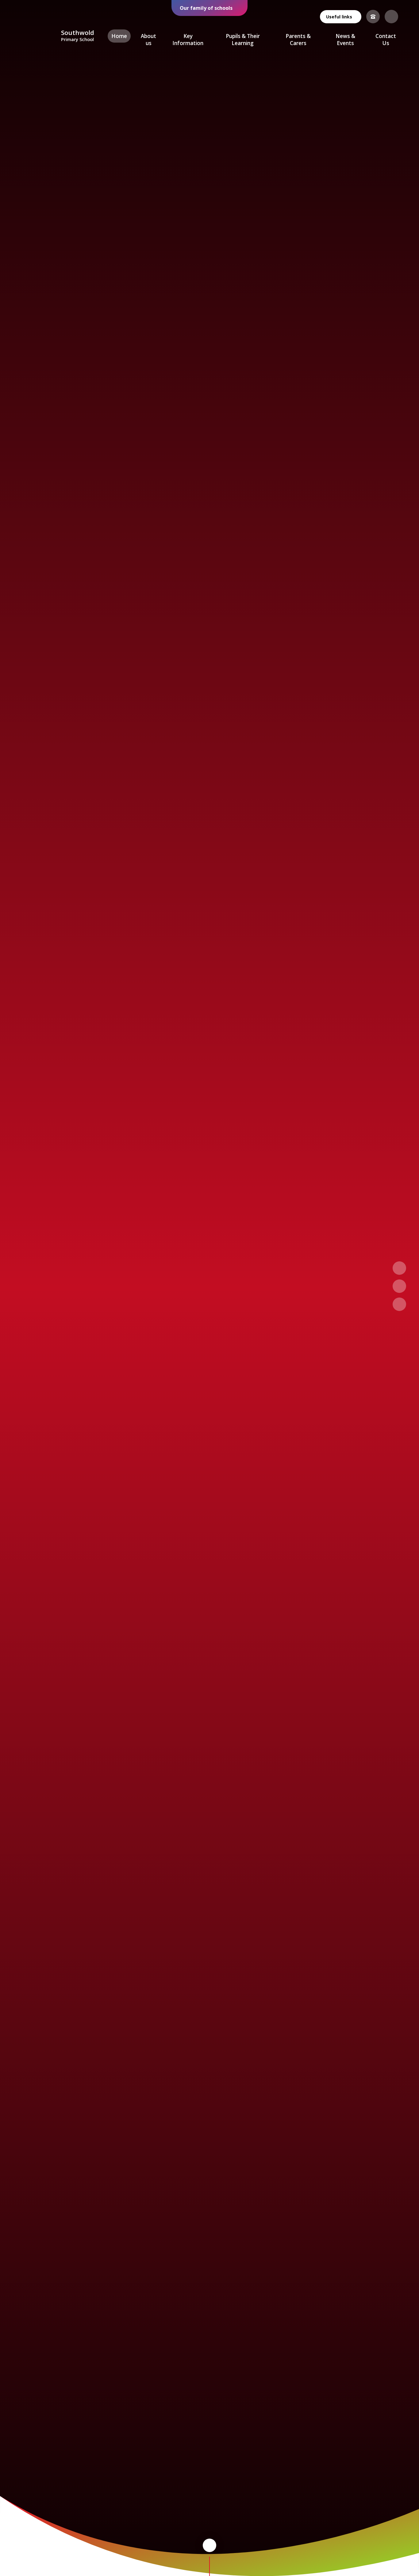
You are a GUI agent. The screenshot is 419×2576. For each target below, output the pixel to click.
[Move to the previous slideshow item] (399, 1268)
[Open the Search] (391, 17)
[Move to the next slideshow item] (399, 1286)
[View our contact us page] (373, 17)
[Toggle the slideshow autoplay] (399, 1304)
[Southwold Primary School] (38, 36)
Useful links (339, 17)
